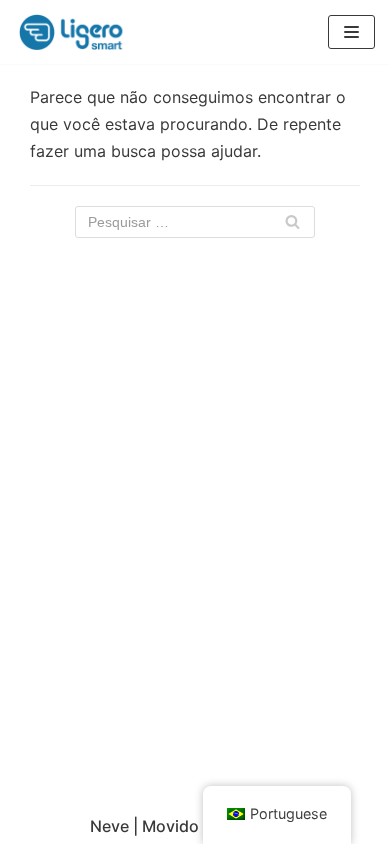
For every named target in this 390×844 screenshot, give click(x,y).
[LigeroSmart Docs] (75, 32)
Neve (109, 826)
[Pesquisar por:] (195, 222)
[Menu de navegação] (351, 32)
